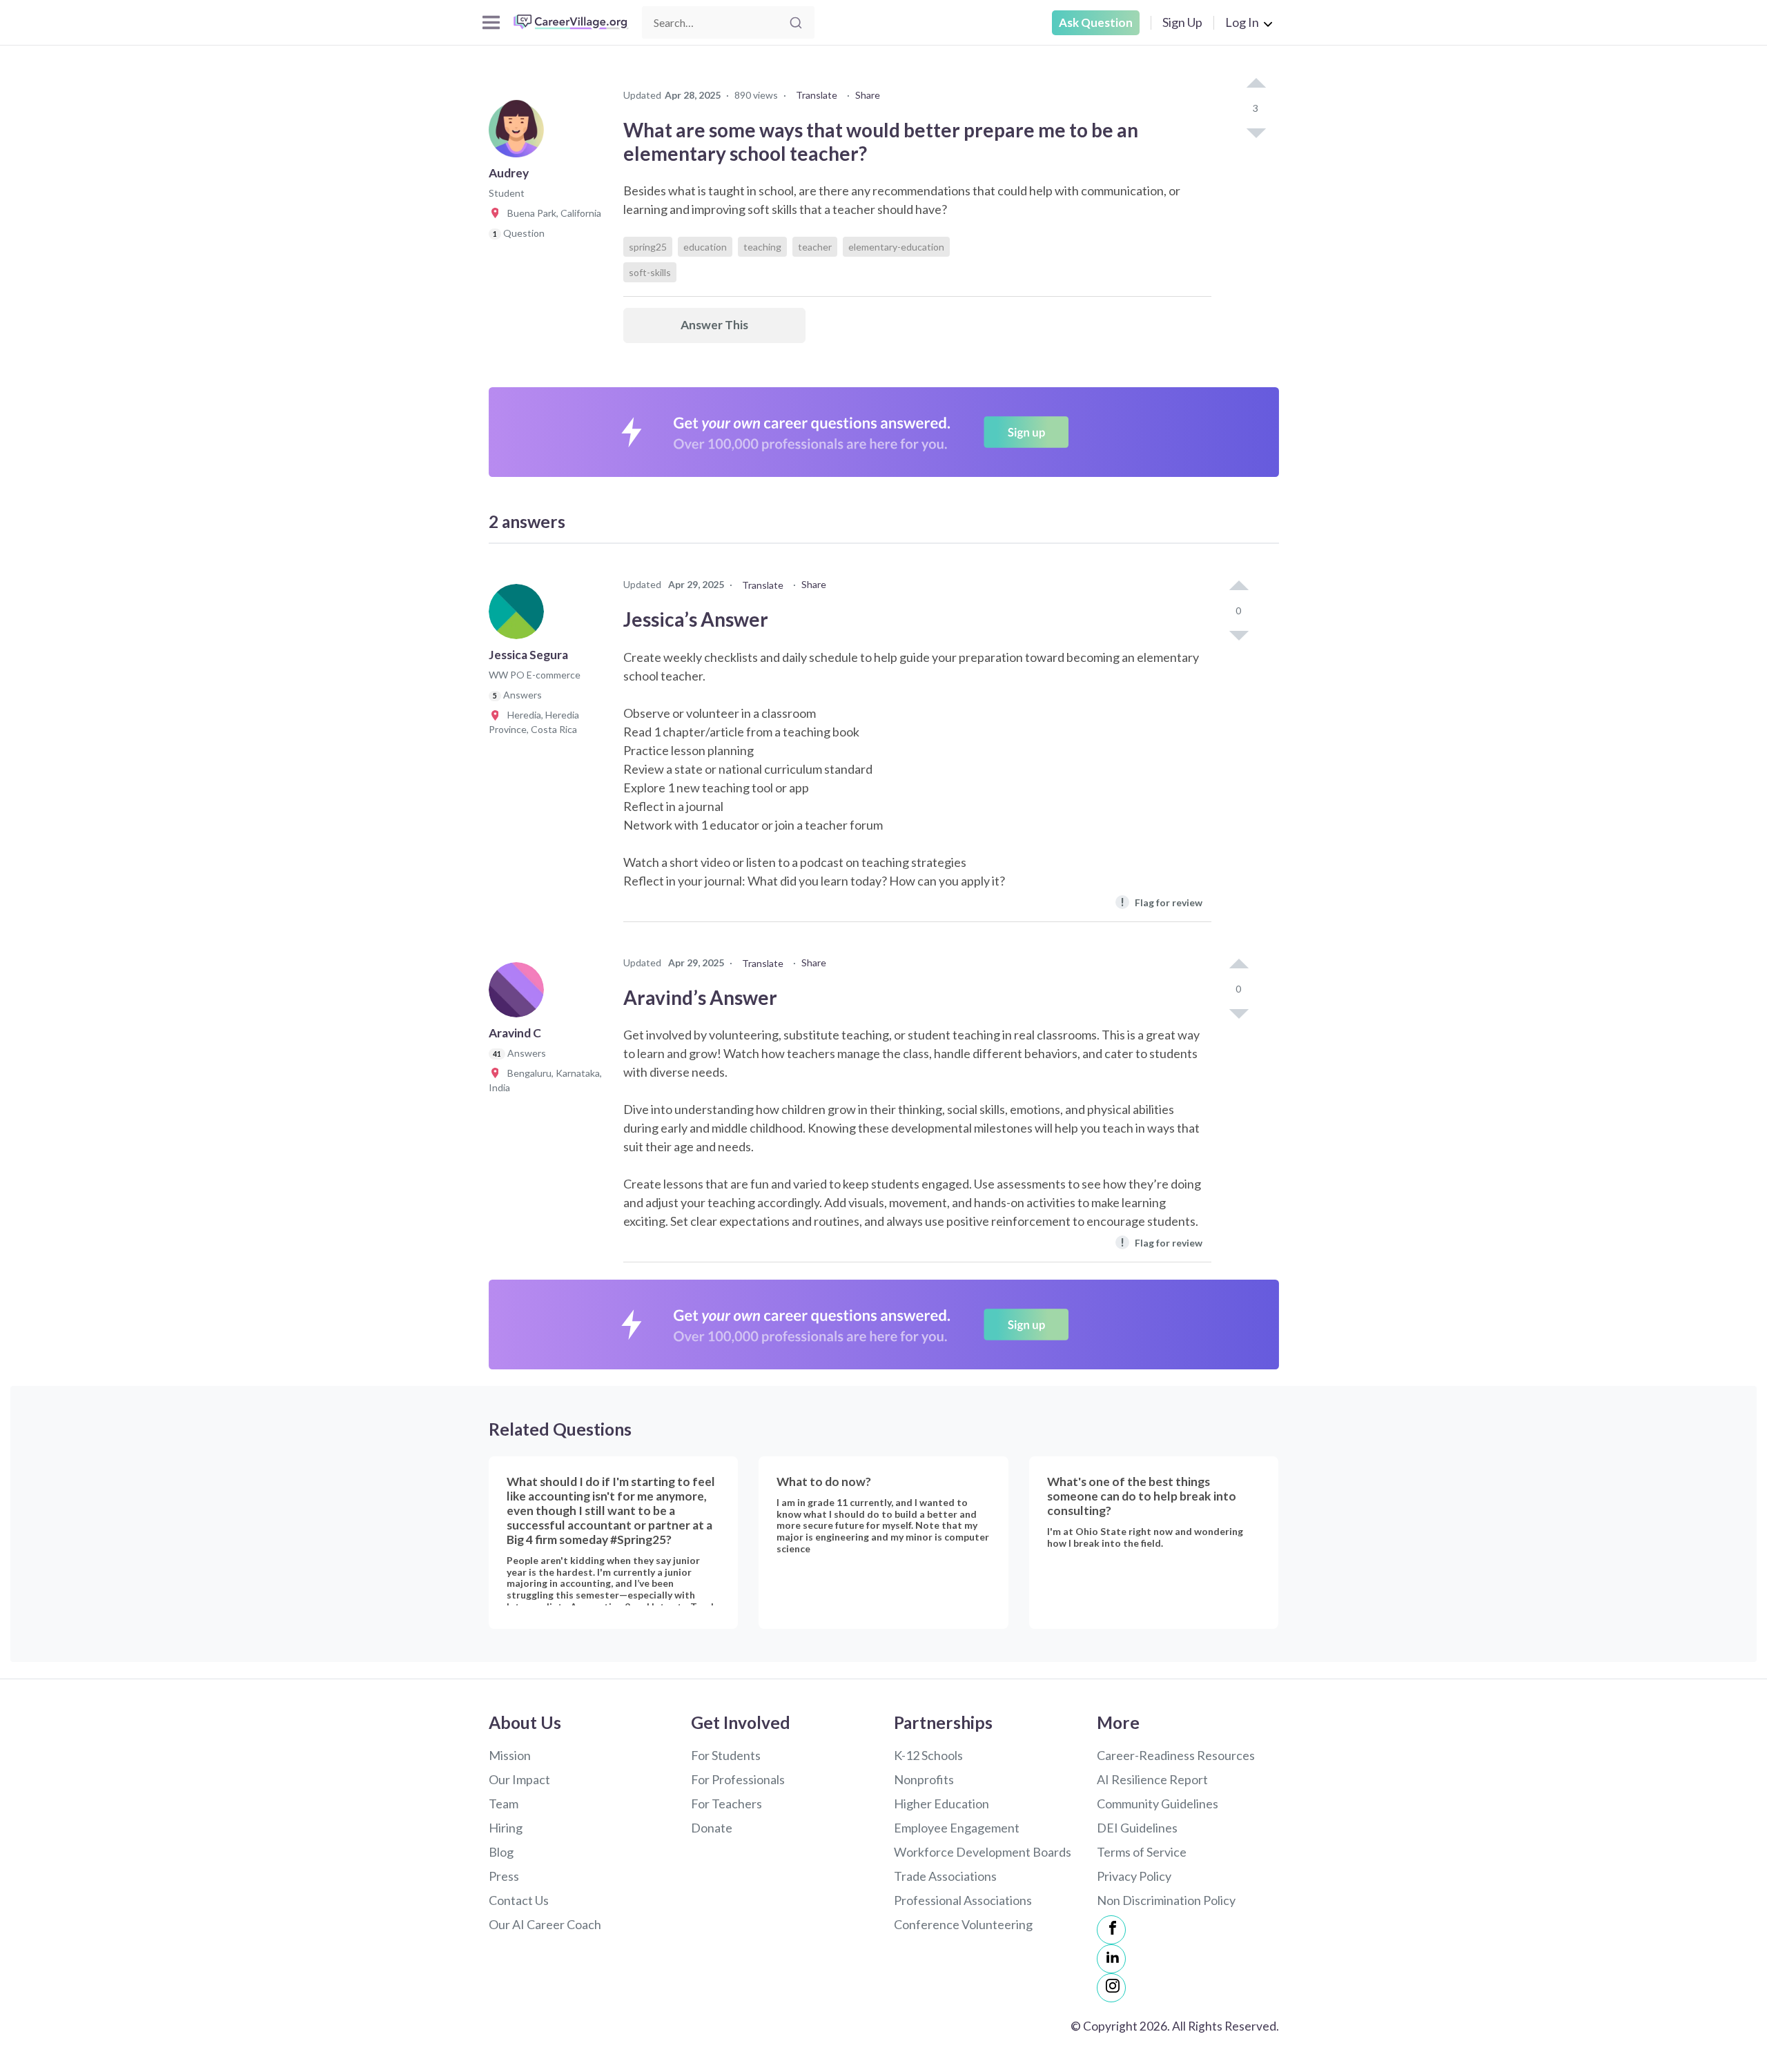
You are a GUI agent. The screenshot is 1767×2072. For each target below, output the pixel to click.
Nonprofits (924, 1779)
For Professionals (738, 1779)
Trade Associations (945, 1876)
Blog (501, 1852)
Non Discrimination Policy (1166, 1900)
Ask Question (1096, 22)
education (705, 247)
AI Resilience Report (1152, 1779)
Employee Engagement (957, 1828)
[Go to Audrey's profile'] (520, 134)
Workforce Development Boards (983, 1852)
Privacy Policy (1134, 1876)
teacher (815, 247)
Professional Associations (963, 1900)
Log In (1242, 22)
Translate (817, 95)
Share (868, 95)
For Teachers (726, 1804)
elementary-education (896, 247)
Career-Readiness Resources (1176, 1755)
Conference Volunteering (963, 1924)
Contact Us (519, 1900)
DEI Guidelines (1137, 1828)
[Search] (796, 23)
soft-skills (650, 272)
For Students (726, 1755)
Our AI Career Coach (545, 1924)
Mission (510, 1755)
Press (504, 1876)
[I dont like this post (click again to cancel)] (1256, 132)
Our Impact (519, 1779)
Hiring (506, 1828)
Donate (712, 1828)
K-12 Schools (928, 1755)
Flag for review (1161, 902)
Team (504, 1804)
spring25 (648, 247)
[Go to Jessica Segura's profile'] (520, 616)
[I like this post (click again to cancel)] (1256, 84)
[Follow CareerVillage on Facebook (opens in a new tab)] (1111, 1930)
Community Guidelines (1158, 1804)
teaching (762, 247)
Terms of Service (1142, 1852)
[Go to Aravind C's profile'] (520, 994)
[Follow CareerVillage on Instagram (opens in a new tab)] (1111, 1988)
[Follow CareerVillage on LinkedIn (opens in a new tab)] (1111, 1959)
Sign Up (1182, 22)
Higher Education (941, 1804)
